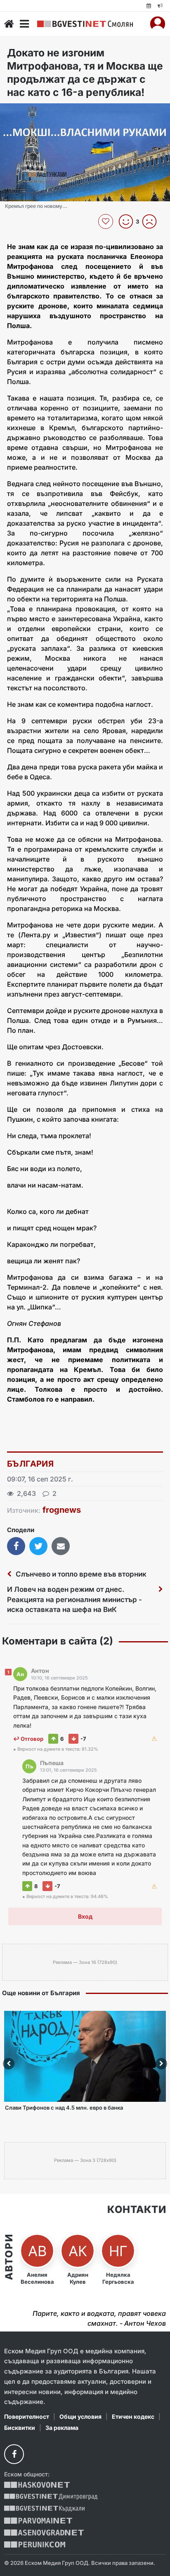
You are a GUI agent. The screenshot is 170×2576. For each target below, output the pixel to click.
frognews (62, 1510)
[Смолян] (85, 24)
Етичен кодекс (133, 2416)
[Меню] (24, 24)
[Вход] (158, 24)
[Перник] (35, 2545)
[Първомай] (38, 2521)
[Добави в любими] (107, 221)
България (30, 1464)
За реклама (62, 2428)
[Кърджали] (44, 2509)
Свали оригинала (29, 112)
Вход (85, 1916)
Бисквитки (20, 2428)
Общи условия (80, 2416)
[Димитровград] (51, 2497)
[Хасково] (37, 2485)
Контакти (137, 2210)
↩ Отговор (28, 1739)
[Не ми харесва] (152, 221)
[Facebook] (14, 2454)
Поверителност (27, 2416)
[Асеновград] (44, 2533)
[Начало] (9, 24)
